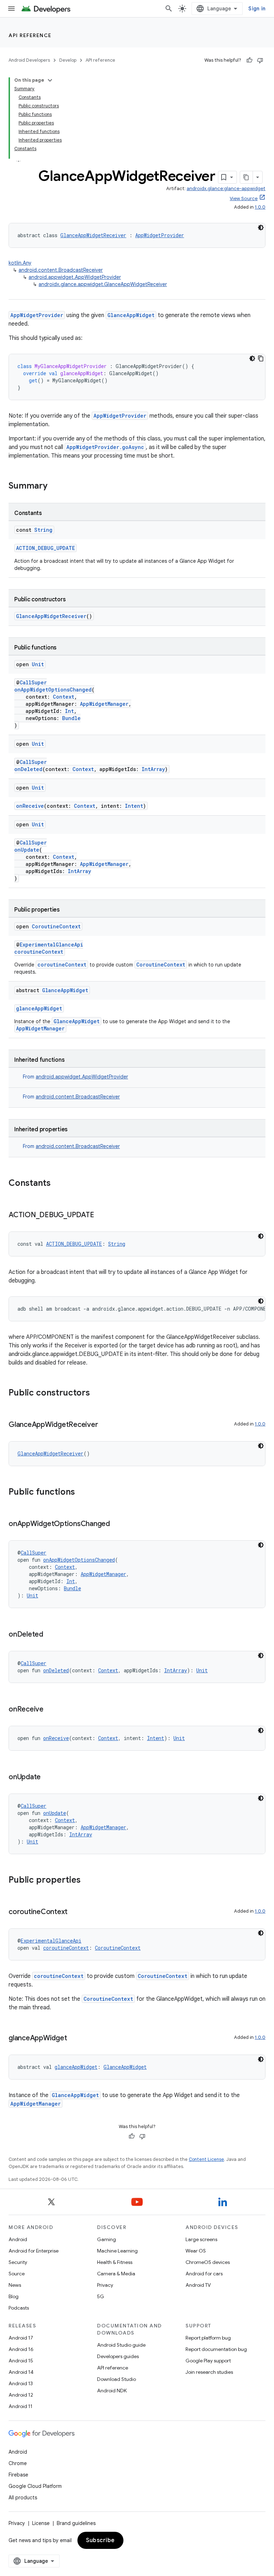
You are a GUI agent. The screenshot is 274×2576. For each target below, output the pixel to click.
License (41, 2523)
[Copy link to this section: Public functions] (82, 1493)
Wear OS (196, 2251)
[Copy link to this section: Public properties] (88, 1881)
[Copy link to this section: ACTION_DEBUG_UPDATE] (101, 1215)
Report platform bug (208, 2338)
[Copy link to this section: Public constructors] (97, 1393)
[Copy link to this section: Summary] (55, 486)
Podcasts (19, 2308)
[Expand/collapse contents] (50, 80)
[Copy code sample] (261, 358)
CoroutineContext (56, 926)
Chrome (18, 2463)
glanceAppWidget (39, 1008)
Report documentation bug (216, 2349)
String (43, 530)
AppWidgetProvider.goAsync (105, 447)
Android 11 (21, 2406)
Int (69, 711)
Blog (14, 2296)
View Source (244, 198)
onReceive (30, 806)
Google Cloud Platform (35, 2486)
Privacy (105, 2285)
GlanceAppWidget (131, 315)
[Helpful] (249, 60)
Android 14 (21, 2372)
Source (17, 2274)
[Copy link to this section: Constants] (58, 1184)
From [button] (75, 1077)
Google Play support (208, 2361)
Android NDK (112, 2391)
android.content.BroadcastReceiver (61, 270)
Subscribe (100, 2540)
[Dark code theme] (261, 228)
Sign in (257, 9)
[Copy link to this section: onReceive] (51, 1710)
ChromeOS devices (208, 2262)
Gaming (106, 2239)
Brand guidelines (76, 2523)
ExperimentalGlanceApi (51, 945)
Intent (134, 806)
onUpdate (27, 850)
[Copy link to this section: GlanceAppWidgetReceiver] (105, 1425)
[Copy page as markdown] (247, 177)
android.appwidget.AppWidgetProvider (75, 277)
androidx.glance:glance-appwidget (226, 188)
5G (101, 2296)
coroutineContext (39, 952)
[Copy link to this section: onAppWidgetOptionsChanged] (117, 1524)
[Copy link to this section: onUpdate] (48, 1777)
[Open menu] (11, 9)
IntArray (153, 769)
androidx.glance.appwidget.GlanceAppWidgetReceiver (103, 284)
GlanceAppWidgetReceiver (93, 235)
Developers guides (118, 2356)
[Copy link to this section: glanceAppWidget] (74, 2039)
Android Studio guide (121, 2345)
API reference (30, 35)
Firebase (18, 2475)
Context (64, 697)
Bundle (71, 718)
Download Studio (116, 2379)
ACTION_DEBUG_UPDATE (45, 548)
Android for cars (204, 2274)
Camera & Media (116, 2274)
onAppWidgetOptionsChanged (53, 690)
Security (18, 2262)
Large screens (201, 2239)
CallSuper (33, 682)
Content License (206, 2159)
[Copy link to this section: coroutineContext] (75, 1912)
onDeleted (28, 769)
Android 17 (21, 2338)
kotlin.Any (20, 263)
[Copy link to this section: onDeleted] (50, 1635)
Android (18, 2239)
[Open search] (169, 9)
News (15, 2285)
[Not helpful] (260, 60)
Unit (38, 664)
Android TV (198, 2285)
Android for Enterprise (34, 2251)
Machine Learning (117, 2251)
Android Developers (29, 60)
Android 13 (21, 2383)
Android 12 (21, 2395)
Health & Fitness (115, 2262)
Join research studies (209, 2372)
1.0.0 (260, 207)
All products (23, 2498)
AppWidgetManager (104, 704)
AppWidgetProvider (160, 235)
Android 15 (21, 2361)
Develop (68, 60)
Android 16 (21, 2349)
